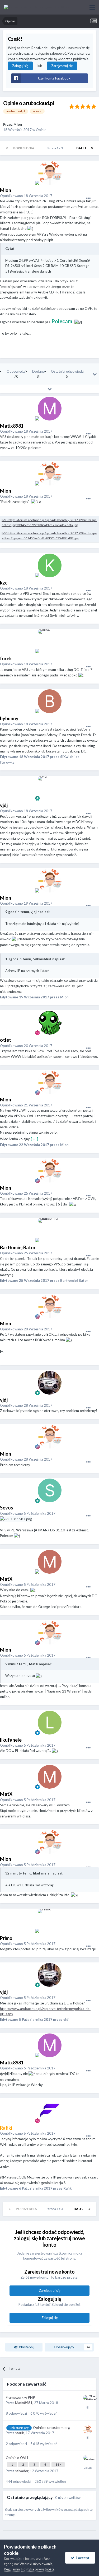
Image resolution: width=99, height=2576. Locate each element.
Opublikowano (26, 196)
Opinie (41, 130)
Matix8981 (24, 2403)
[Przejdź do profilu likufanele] (50, 1723)
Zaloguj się (20, 66)
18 (58, 2464)
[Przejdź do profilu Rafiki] (50, 2111)
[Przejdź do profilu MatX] (50, 1562)
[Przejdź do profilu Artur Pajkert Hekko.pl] (88, 2400)
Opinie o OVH (17, 2458)
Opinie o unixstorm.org (51, 2428)
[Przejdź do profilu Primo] (50, 1921)
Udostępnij (25, 2347)
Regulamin (12, 2569)
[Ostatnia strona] (92, 148)
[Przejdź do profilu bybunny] (50, 701)
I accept (82, 2558)
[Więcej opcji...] (88, 198)
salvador (22, 2471)
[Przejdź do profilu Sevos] (50, 1490)
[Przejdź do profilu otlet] (50, 1023)
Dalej (81, 148)
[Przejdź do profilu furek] (50, 641)
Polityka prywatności (38, 2569)
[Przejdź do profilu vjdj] (50, 788)
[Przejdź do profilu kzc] (50, 565)
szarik (20, 2433)
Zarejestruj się (62, 66)
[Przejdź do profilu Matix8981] (50, 409)
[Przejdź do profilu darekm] (88, 2460)
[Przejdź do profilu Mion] (50, 173)
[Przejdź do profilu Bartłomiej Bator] (50, 1230)
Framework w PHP (20, 2397)
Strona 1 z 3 (55, 148)
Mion (18, 124)
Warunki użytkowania (36, 2564)
